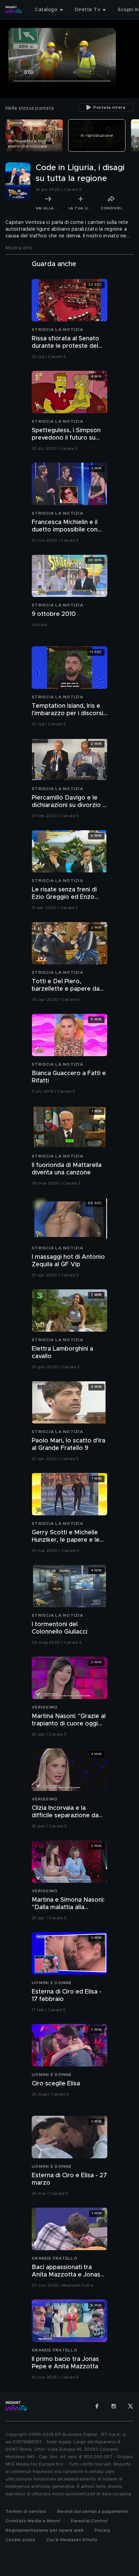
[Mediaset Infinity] (13, 10)
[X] (131, 2406)
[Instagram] (114, 2406)
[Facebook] (97, 2406)
